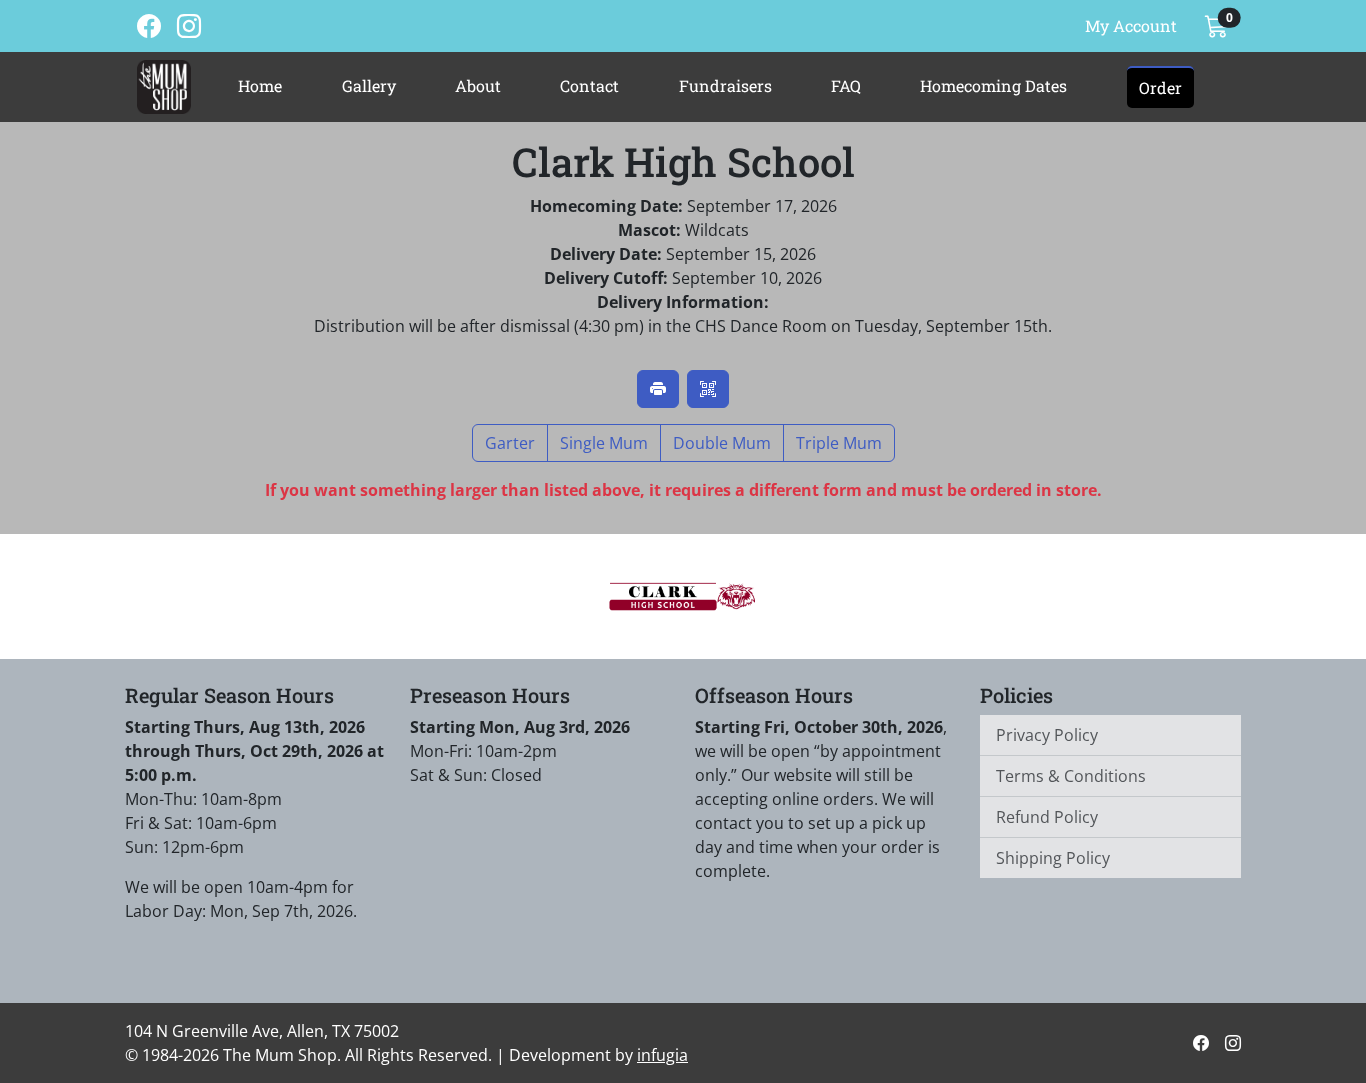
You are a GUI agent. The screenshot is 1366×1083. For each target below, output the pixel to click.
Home (260, 85)
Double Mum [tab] (722, 443)
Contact (589, 85)
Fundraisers (725, 85)
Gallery (369, 85)
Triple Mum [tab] (839, 443)
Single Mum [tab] (604, 443)
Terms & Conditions (1071, 776)
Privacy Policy (1047, 735)
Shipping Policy (1053, 858)
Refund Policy (1047, 817)
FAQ (846, 85)
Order (1160, 87)
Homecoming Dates (993, 85)
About (478, 85)
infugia (662, 1055)
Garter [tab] (510, 443)
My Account (1131, 25)
